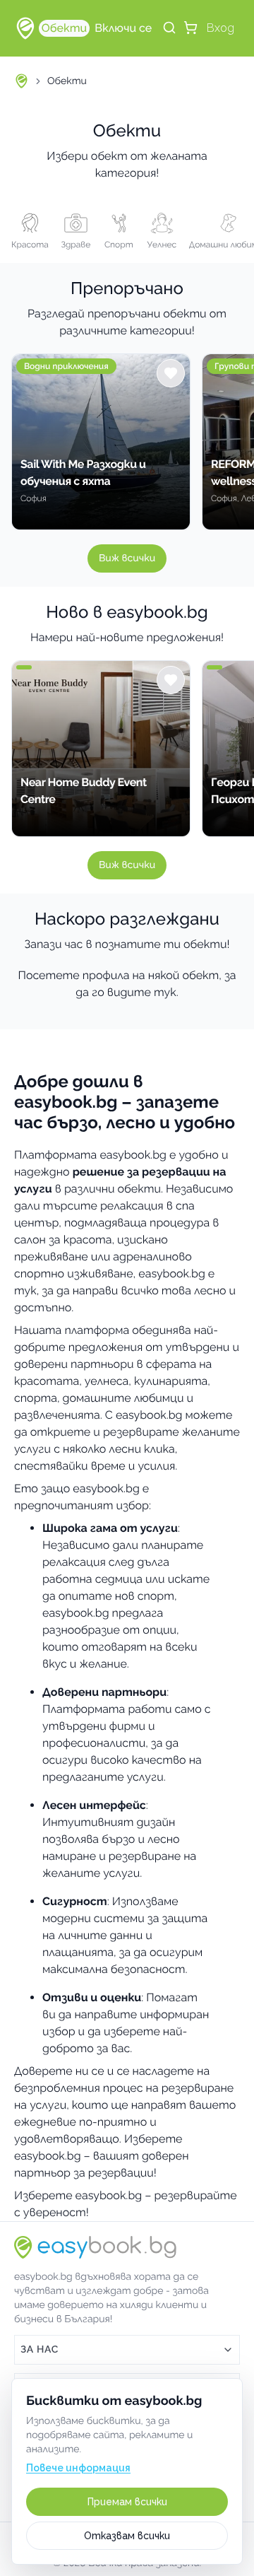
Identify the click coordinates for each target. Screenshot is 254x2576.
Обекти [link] (67, 81)
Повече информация (78, 2468)
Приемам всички (127, 2502)
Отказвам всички (127, 2536)
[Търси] (169, 28)
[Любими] (171, 373)
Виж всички (127, 558)
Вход (220, 28)
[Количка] (190, 28)
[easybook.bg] (25, 28)
